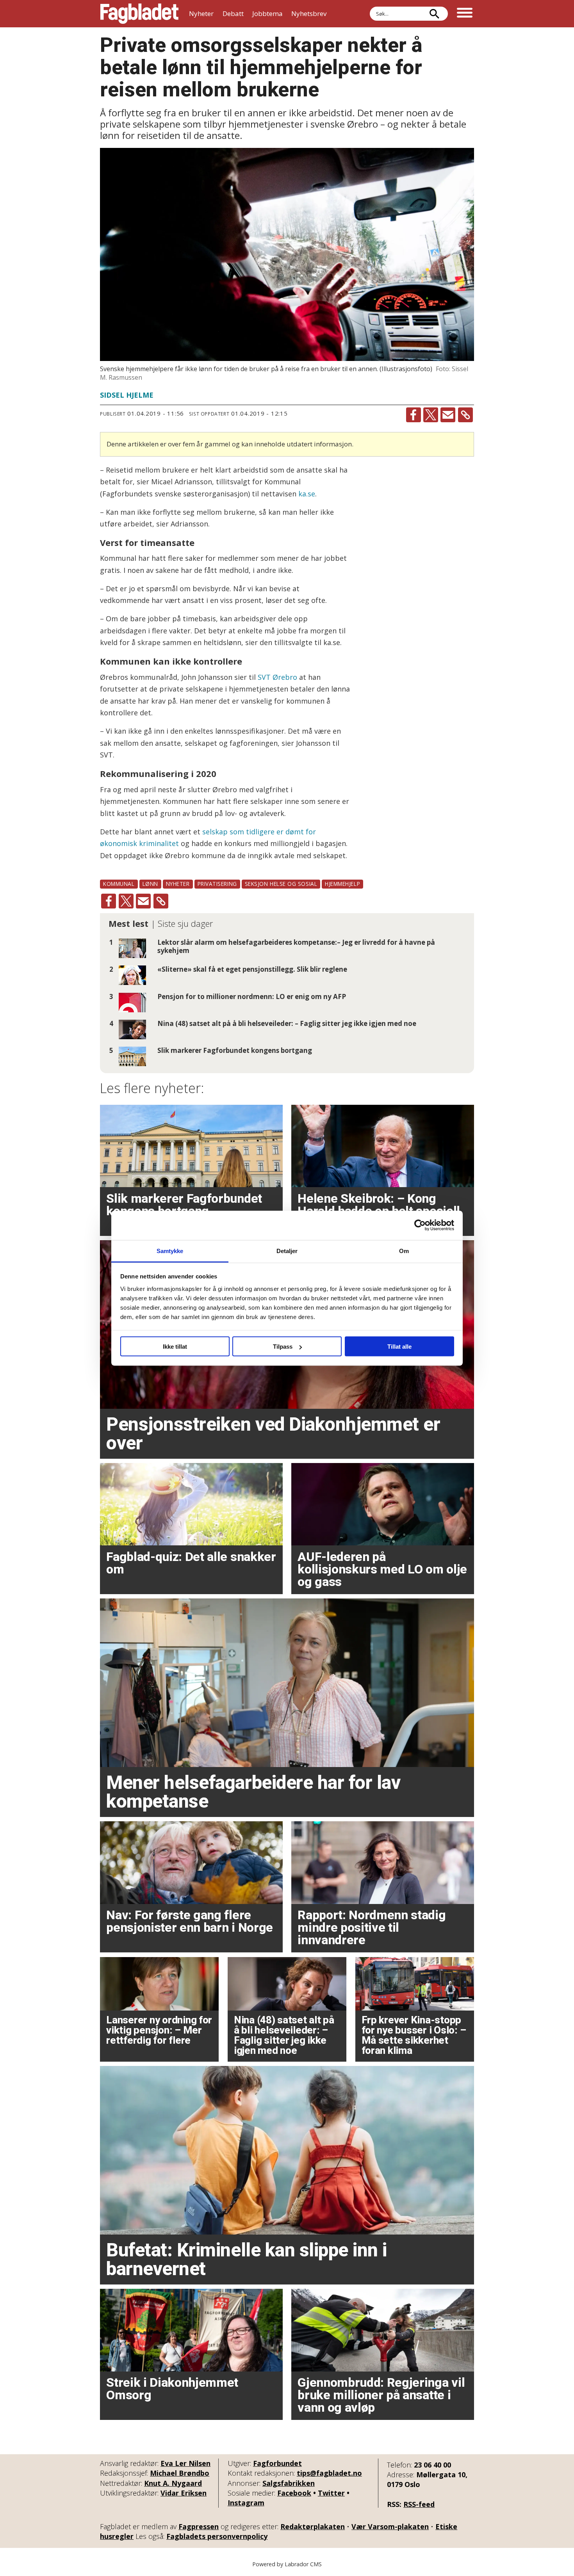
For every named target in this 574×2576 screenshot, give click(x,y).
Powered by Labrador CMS (287, 2564)
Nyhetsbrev (309, 13)
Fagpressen (199, 2526)
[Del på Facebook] (414, 415)
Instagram (246, 2503)
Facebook (294, 2493)
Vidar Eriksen (184, 2493)
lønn (150, 884)
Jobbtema (267, 13)
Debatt (233, 13)
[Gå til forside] (139, 14)
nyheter (178, 884)
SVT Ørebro (277, 677)
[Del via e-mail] (448, 415)
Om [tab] (404, 1251)
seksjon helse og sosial (281, 884)
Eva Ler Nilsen (185, 2463)
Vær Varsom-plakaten (390, 2526)
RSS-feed (419, 2504)
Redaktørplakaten (313, 2526)
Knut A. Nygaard (173, 2483)
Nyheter (201, 13)
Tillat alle (399, 1347)
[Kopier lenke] (465, 415)
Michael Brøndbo (180, 2473)
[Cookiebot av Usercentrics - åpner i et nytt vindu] (420, 1225)
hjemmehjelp (342, 884)
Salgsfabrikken (289, 2483)
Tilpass (283, 1347)
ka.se (307, 494)
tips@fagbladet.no (329, 2473)
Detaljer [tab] (287, 1251)
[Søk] (434, 14)
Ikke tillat (175, 1347)
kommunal (119, 884)
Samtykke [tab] (170, 1251)
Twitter (331, 2493)
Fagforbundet (277, 2463)
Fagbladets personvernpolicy (217, 2536)
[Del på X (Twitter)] (431, 415)
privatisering (217, 884)
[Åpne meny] (465, 14)
